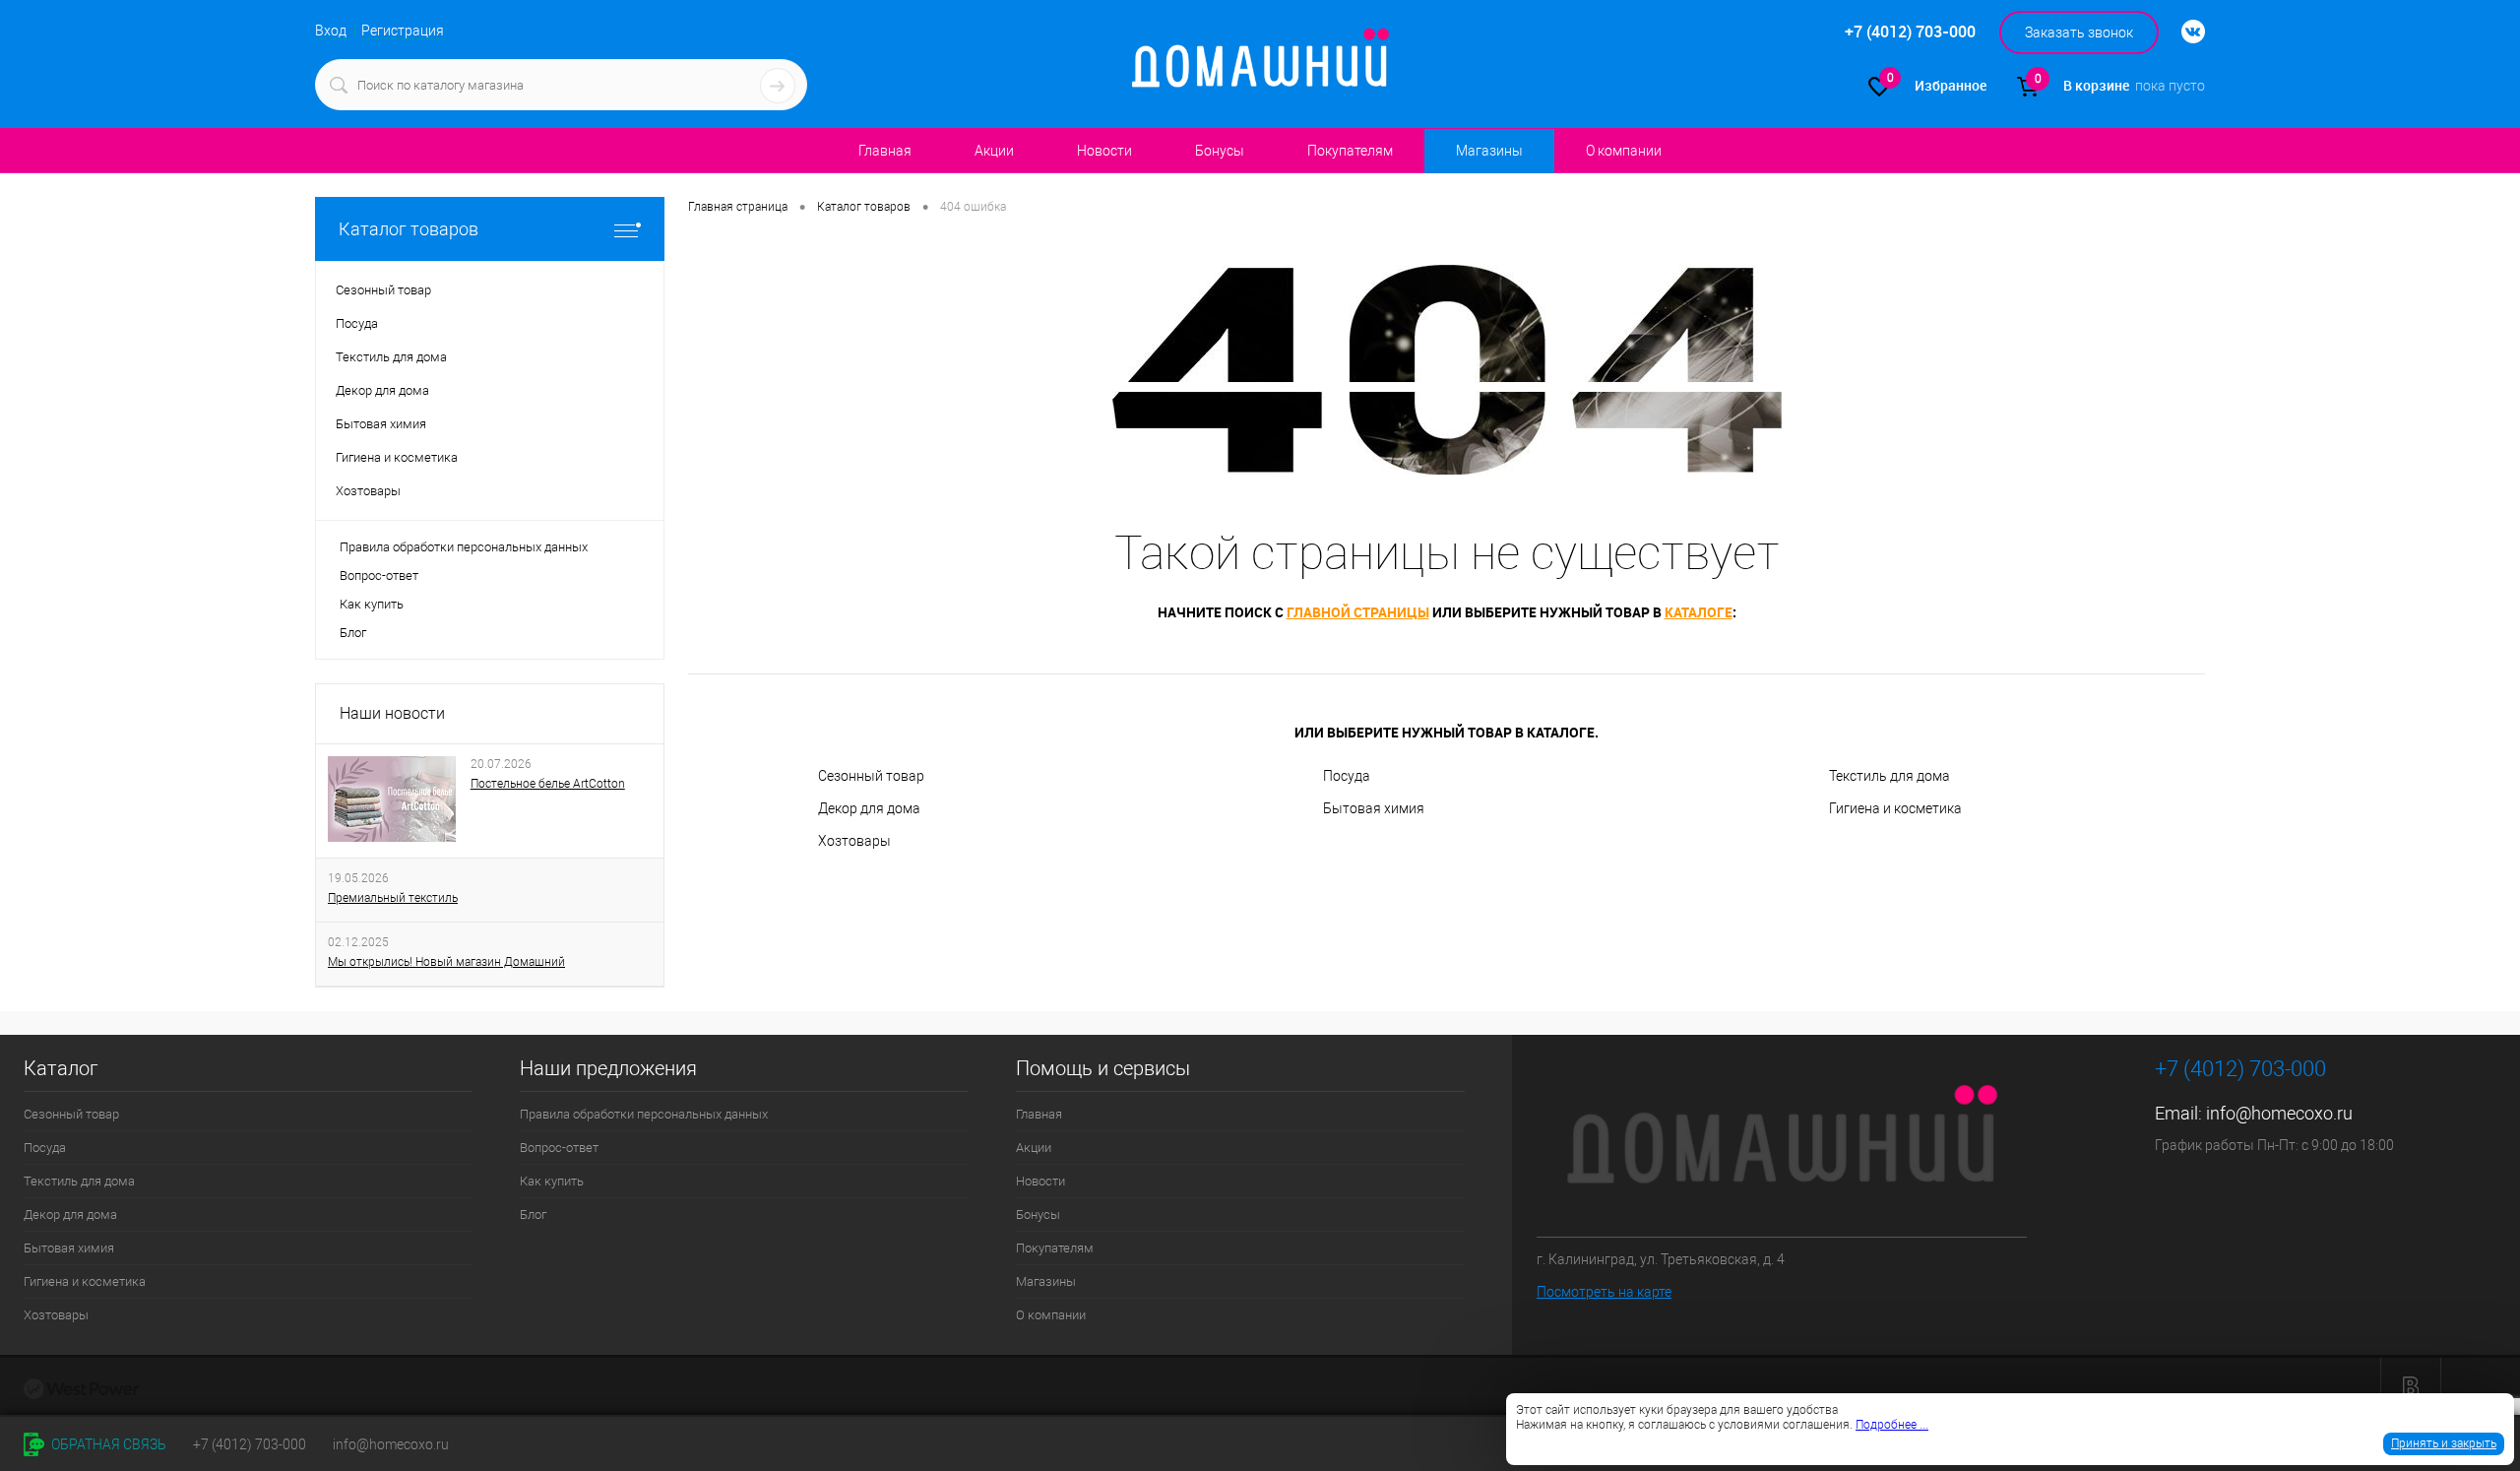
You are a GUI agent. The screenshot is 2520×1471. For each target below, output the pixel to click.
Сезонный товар (871, 776)
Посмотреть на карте (1604, 1292)
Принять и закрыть (2444, 1443)
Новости (1104, 151)
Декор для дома (869, 808)
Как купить (372, 604)
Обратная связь (107, 1444)
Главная (885, 151)
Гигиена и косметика (1895, 808)
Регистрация (403, 31)
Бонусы (1220, 151)
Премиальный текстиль (393, 898)
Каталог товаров (409, 229)
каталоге (1699, 612)
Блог (353, 633)
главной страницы (1358, 612)
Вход (331, 31)
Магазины (1489, 151)
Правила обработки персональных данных (464, 547)
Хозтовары (854, 841)
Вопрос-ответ (379, 576)
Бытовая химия (1374, 808)
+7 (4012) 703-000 (250, 1444)
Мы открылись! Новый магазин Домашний (446, 962)
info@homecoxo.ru (2279, 1113)
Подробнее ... (1892, 1425)
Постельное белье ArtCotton (548, 784)
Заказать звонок (2079, 32)
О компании (1624, 151)
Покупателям (1350, 151)
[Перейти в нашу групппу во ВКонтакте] (2183, 32)
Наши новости (392, 713)
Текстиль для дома (1890, 776)
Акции (994, 151)
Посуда (1347, 776)
